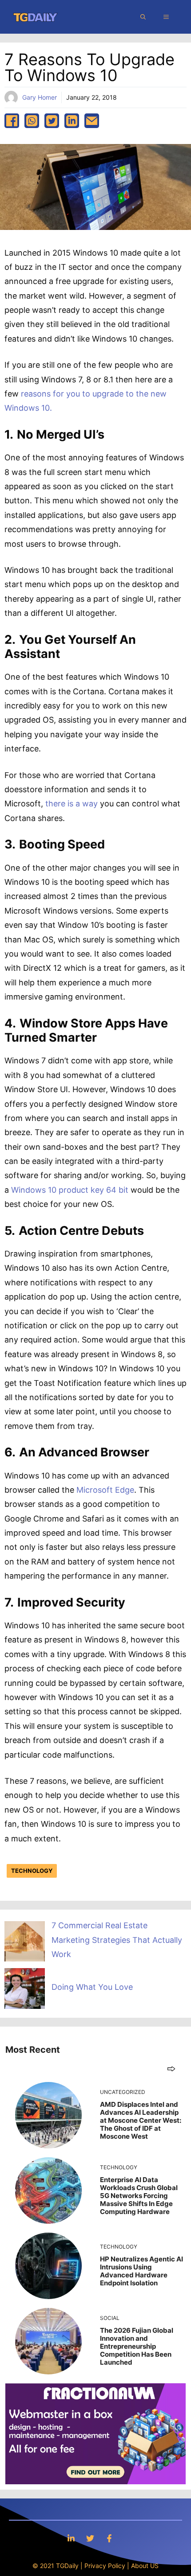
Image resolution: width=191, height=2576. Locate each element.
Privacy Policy (105, 2566)
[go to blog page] (171, 2068)
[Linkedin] (71, 2538)
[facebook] (12, 121)
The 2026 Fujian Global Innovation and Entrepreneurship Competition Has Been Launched (137, 2346)
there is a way (72, 804)
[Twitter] (90, 2538)
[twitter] (52, 121)
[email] (92, 121)
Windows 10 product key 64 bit (70, 1190)
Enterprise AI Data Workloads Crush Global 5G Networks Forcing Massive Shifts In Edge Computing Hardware (139, 2196)
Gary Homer (40, 97)
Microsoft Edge (105, 1490)
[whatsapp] (32, 121)
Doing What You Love (92, 1987)
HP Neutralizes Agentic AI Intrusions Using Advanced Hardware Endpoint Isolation (141, 2271)
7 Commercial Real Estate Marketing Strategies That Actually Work (117, 1940)
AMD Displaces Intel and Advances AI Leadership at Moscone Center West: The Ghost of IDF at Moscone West (141, 2120)
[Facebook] (109, 2538)
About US (145, 2566)
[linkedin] (72, 121)
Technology (32, 1871)
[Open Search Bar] (143, 17)
